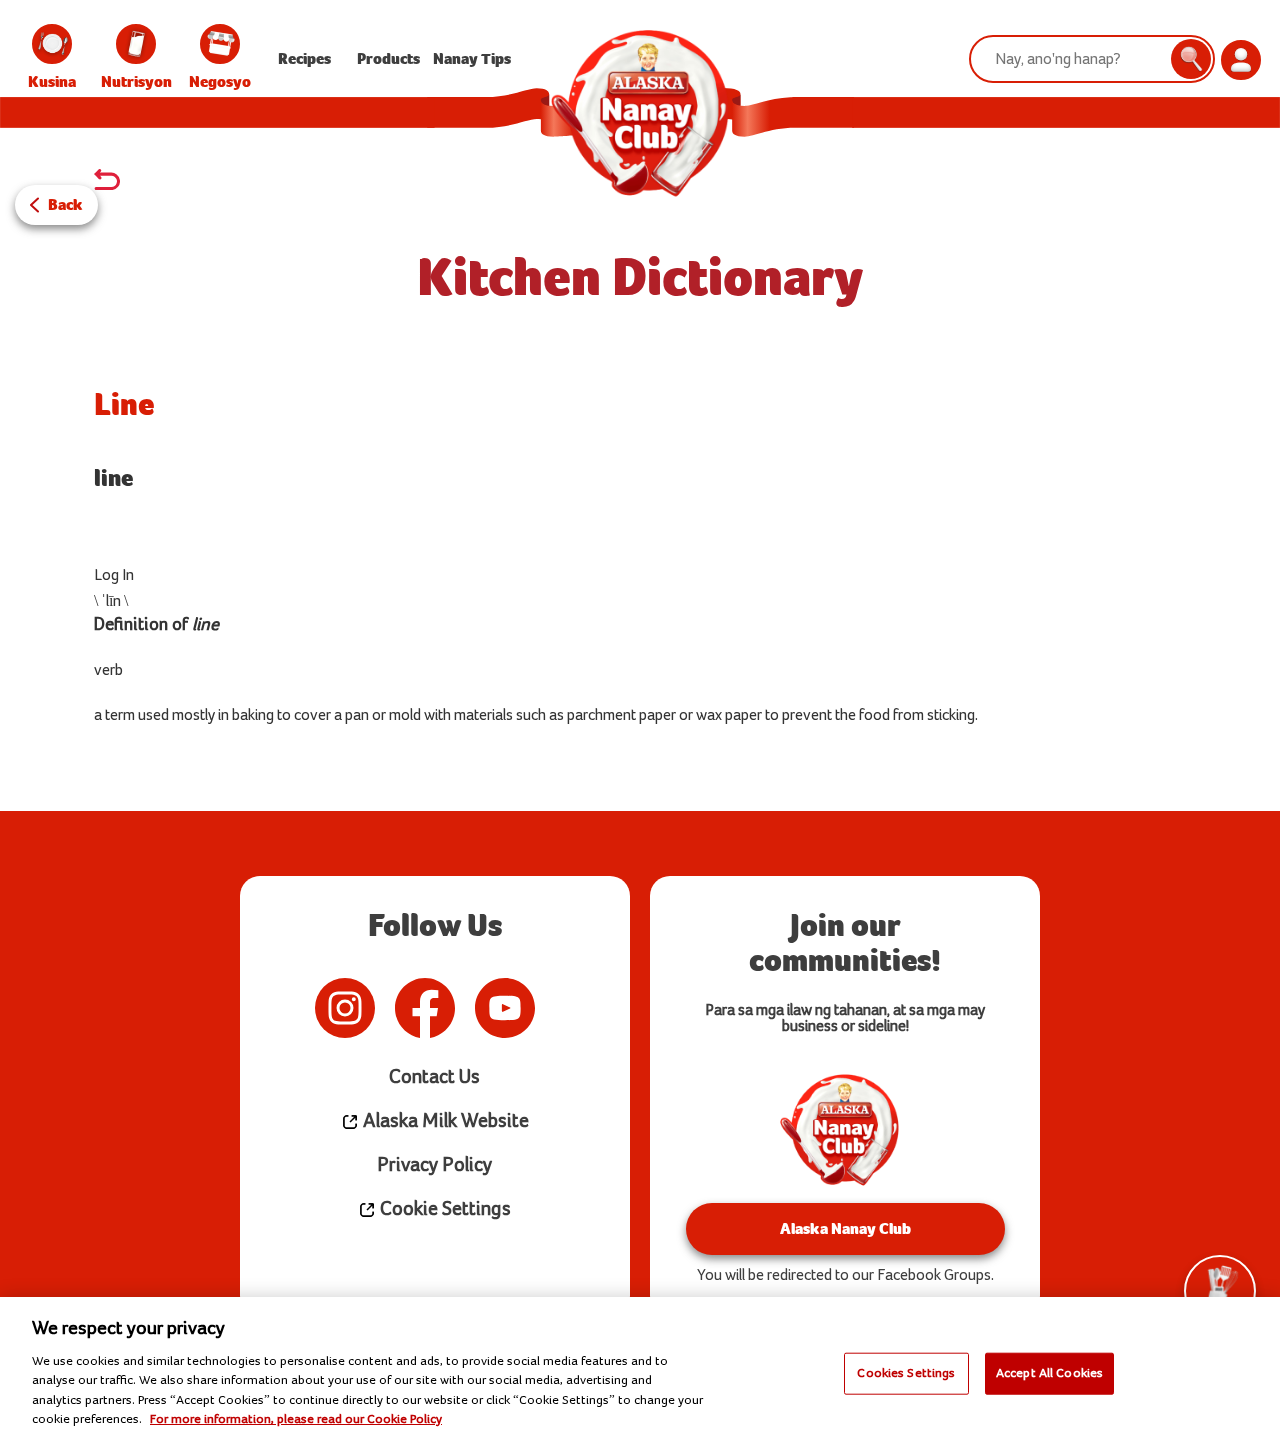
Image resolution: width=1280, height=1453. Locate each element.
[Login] (1241, 60)
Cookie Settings (443, 1209)
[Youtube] (505, 1008)
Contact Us (434, 1077)
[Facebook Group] (555, 1008)
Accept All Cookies (1049, 1373)
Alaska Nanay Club (845, 1228)
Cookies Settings (906, 1373)
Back (65, 204)
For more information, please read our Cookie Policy (296, 1419)
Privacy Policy (434, 1165)
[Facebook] (425, 1008)
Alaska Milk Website (444, 1121)
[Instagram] (345, 1008)
